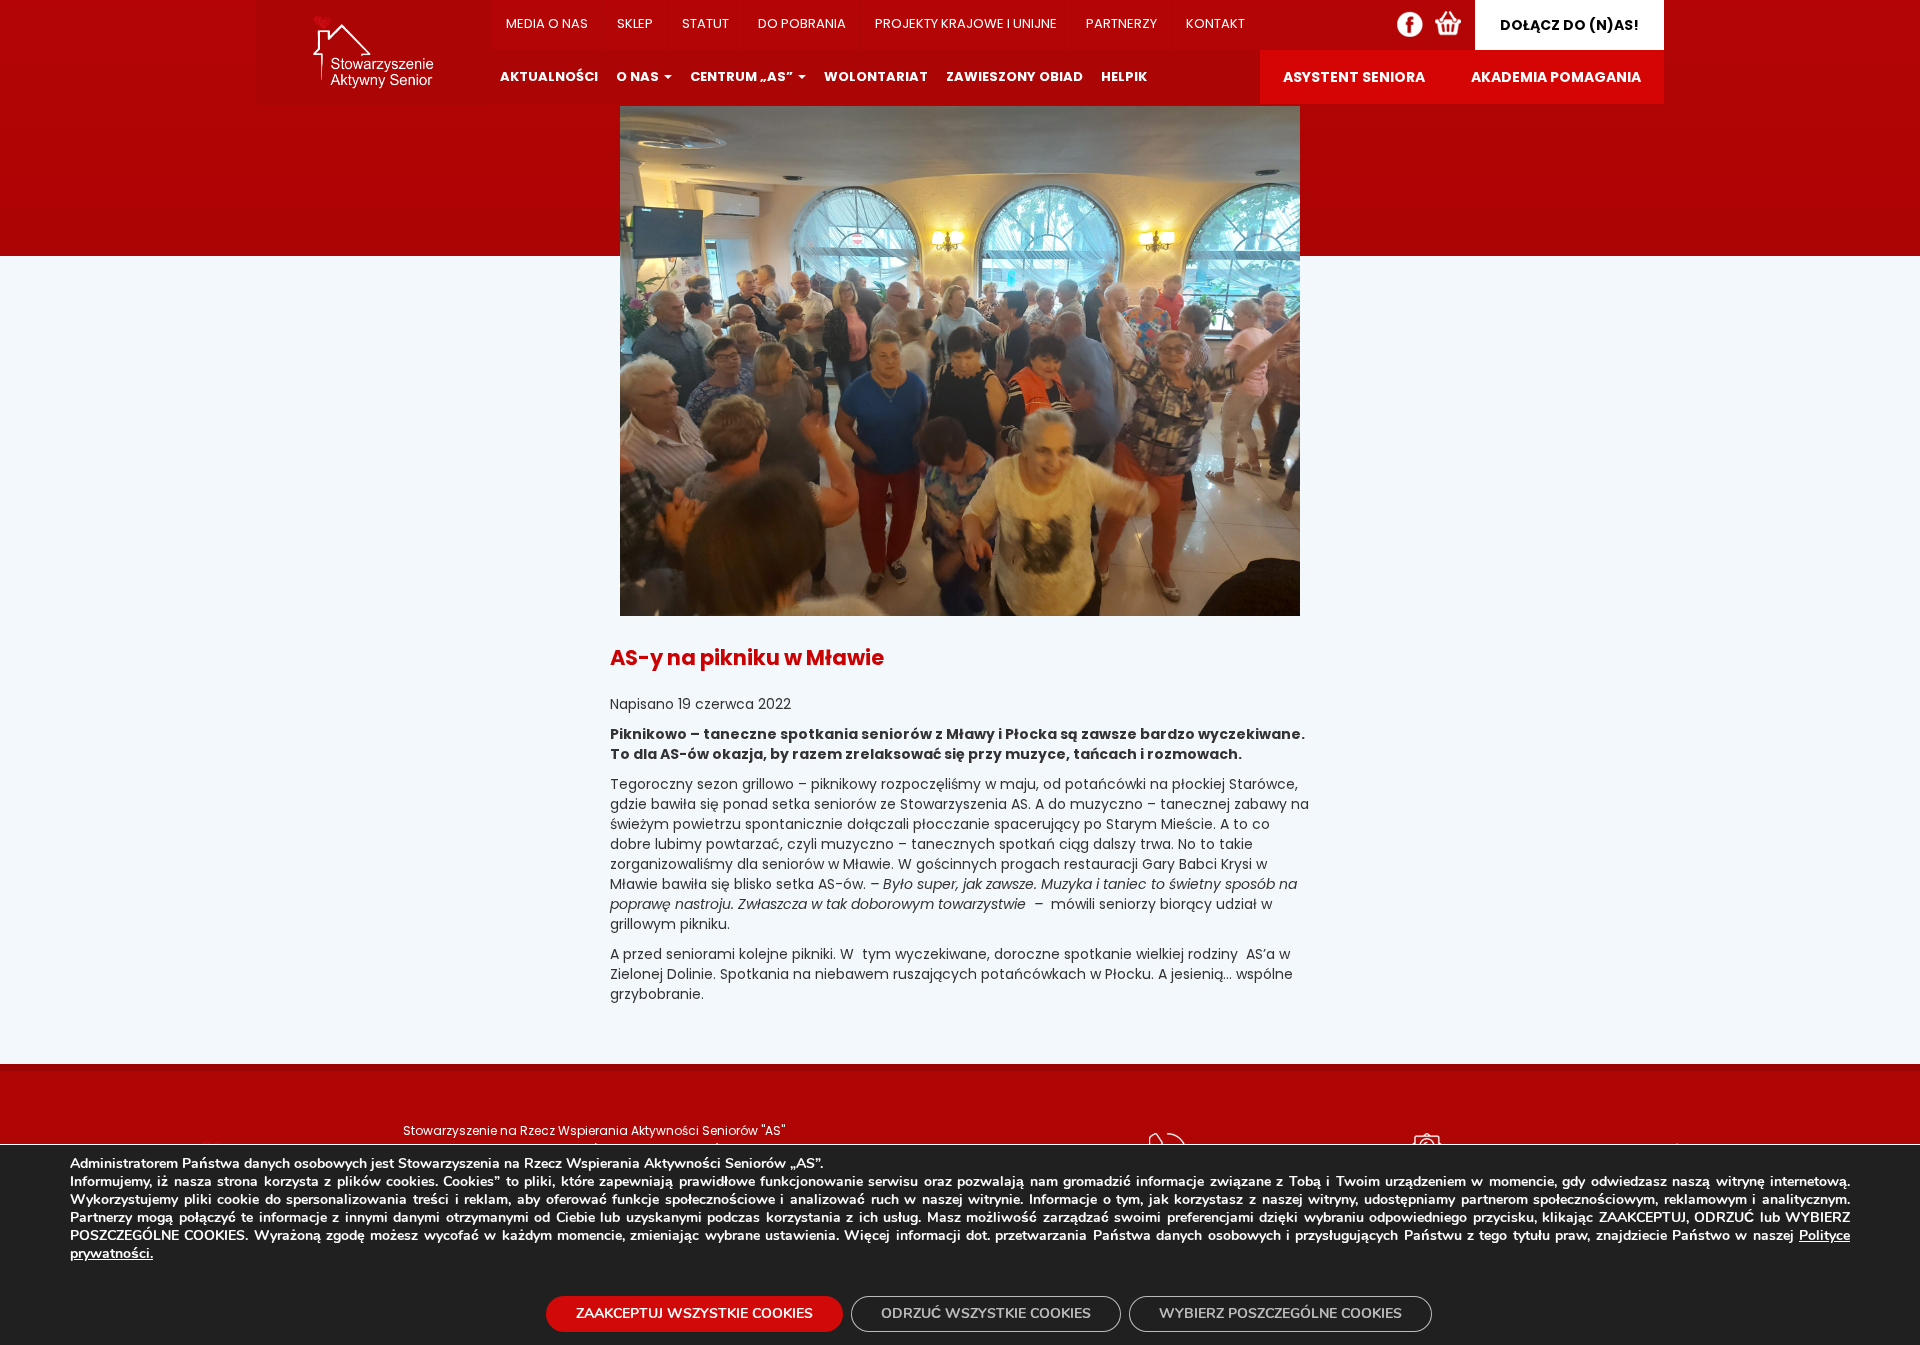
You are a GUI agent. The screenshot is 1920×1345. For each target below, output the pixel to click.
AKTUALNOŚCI (549, 76)
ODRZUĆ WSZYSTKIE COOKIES (986, 1313)
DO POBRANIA (802, 23)
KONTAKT (1215, 23)
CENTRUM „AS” (743, 76)
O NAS (639, 76)
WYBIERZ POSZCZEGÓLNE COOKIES (1280, 1313)
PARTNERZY (1121, 23)
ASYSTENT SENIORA (1354, 77)
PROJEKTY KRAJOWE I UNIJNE (966, 23)
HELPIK (1124, 76)
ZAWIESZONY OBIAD (1014, 76)
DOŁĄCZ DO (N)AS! (1569, 25)
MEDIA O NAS (547, 23)
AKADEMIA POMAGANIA (1556, 77)
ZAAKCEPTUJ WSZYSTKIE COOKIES (694, 1313)
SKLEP (635, 23)
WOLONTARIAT (876, 76)
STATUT (705, 23)
